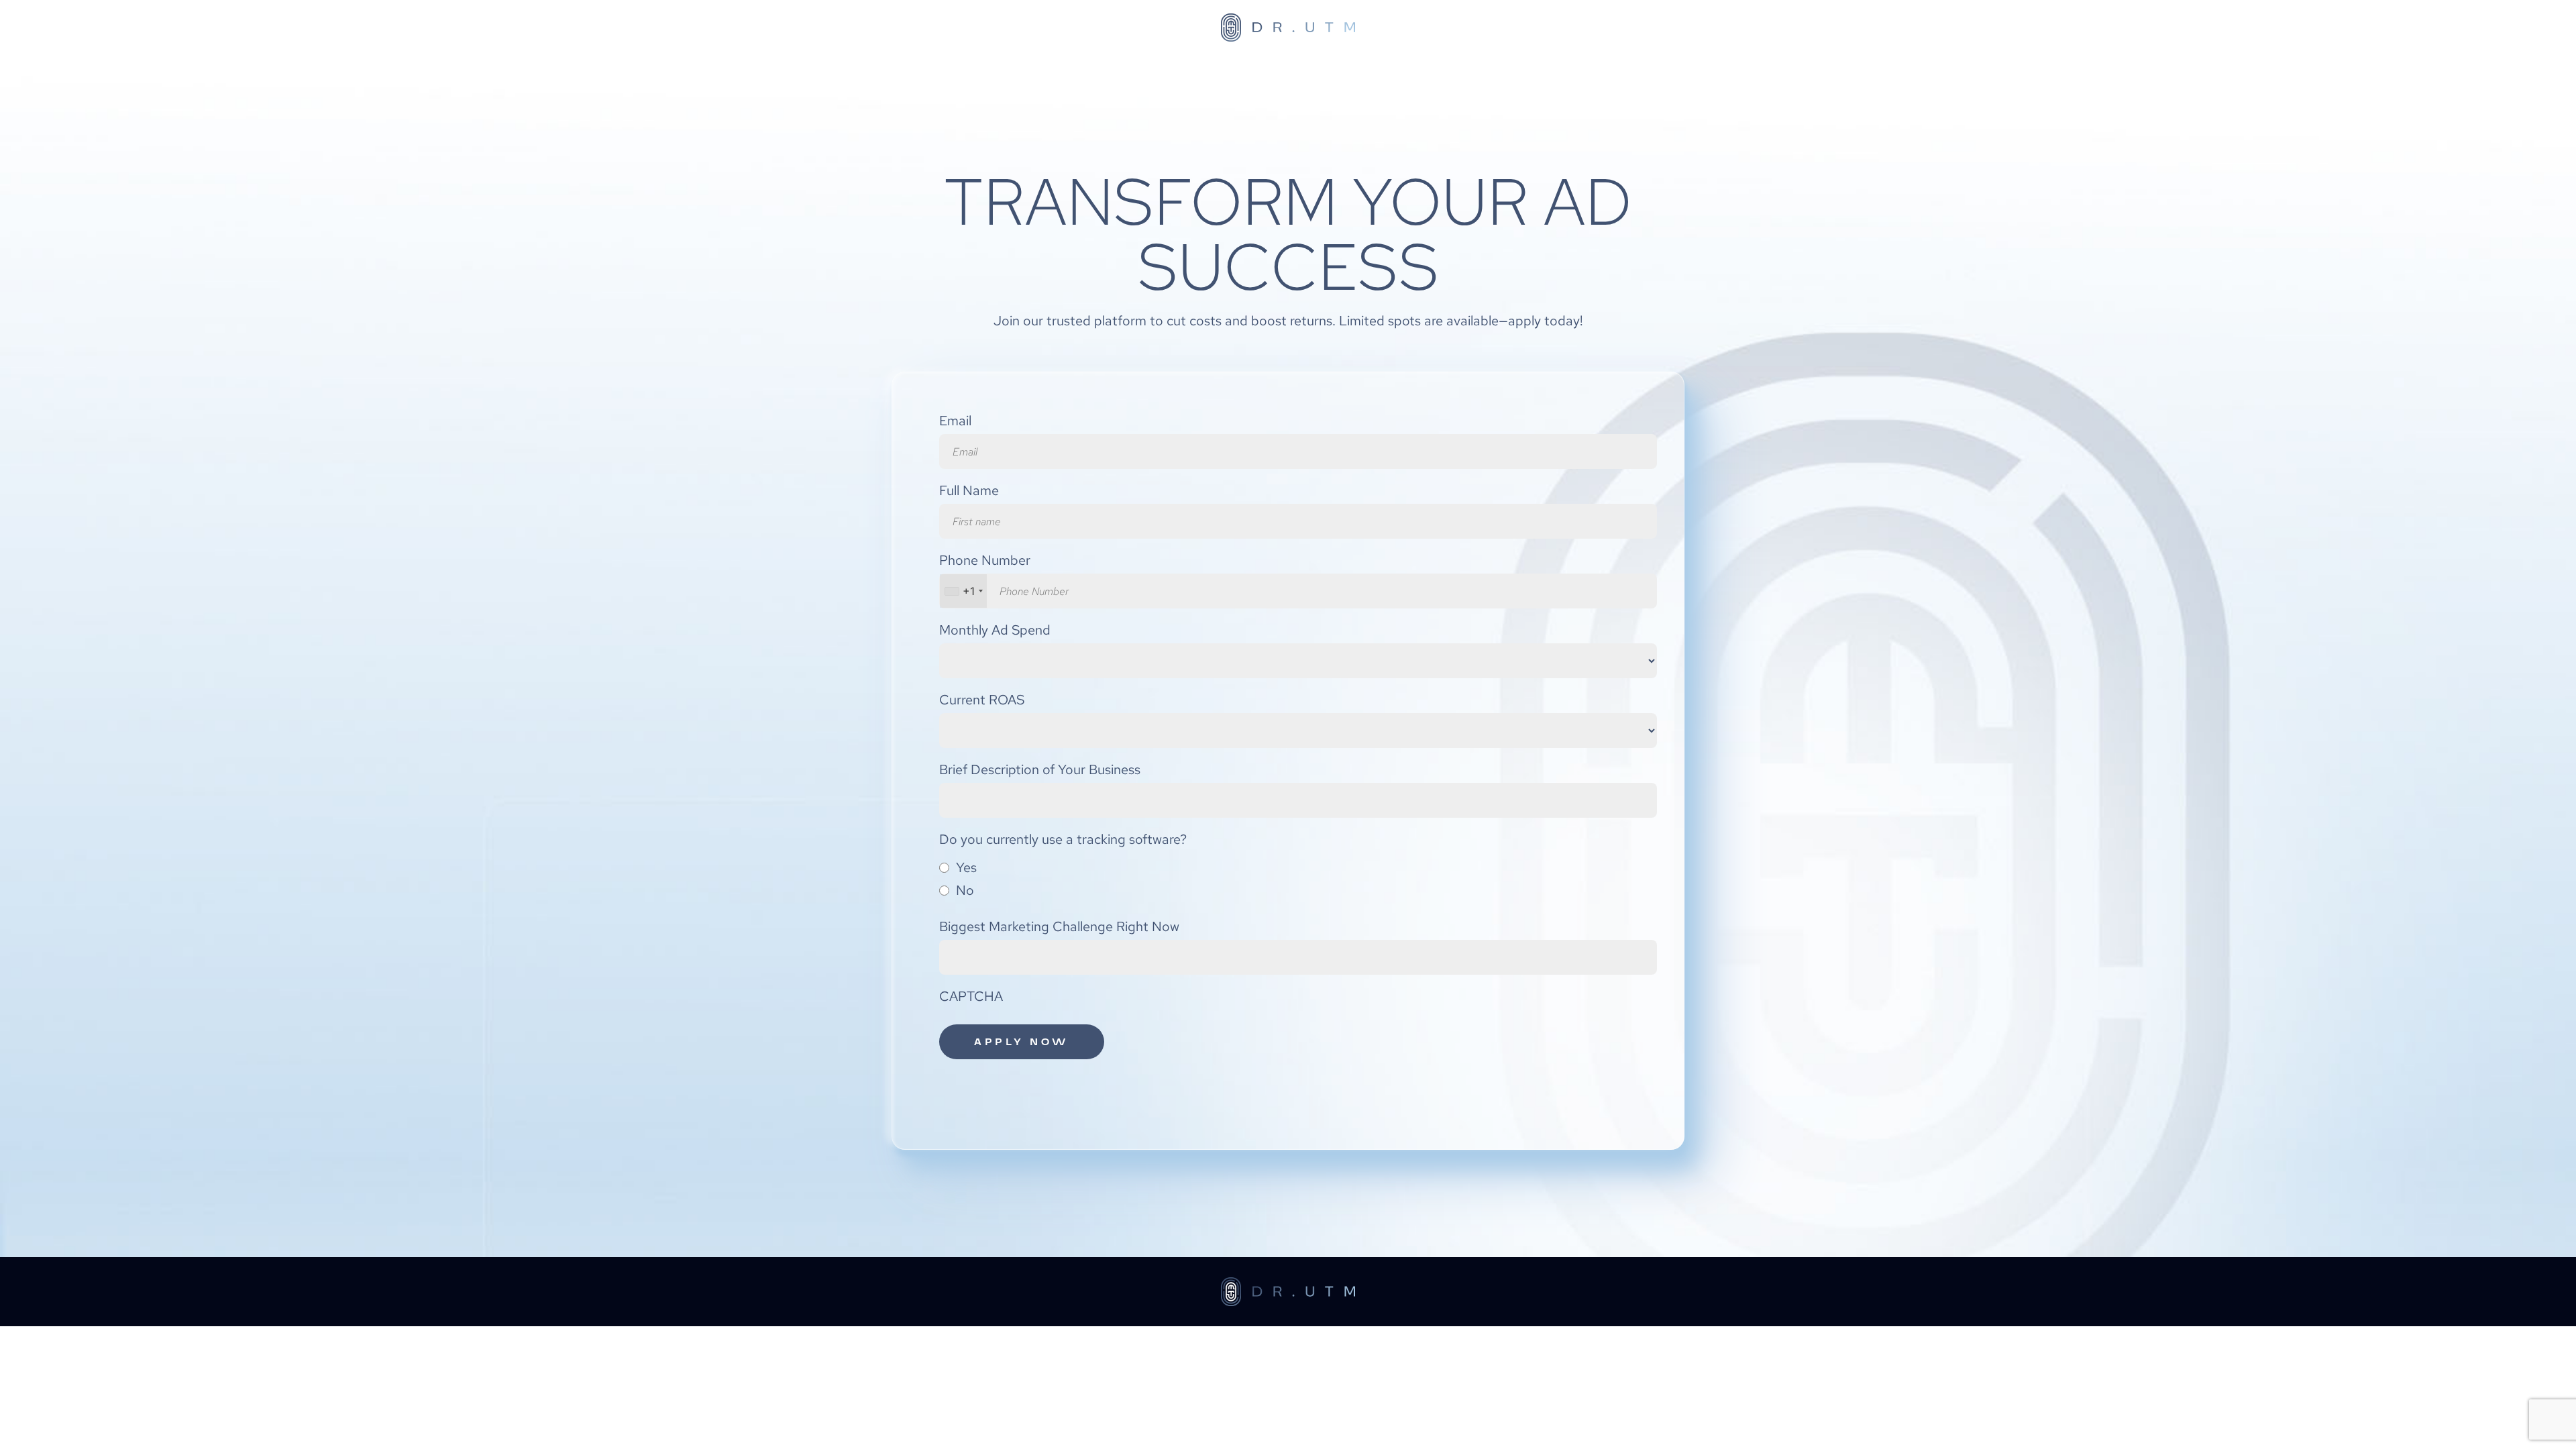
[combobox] (963, 591)
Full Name (969, 490)
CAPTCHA (971, 996)
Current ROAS (982, 700)
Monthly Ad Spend (995, 630)
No (965, 890)
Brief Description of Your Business (1040, 769)
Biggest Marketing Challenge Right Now (1059, 926)
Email (955, 421)
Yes (966, 867)
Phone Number (985, 560)
